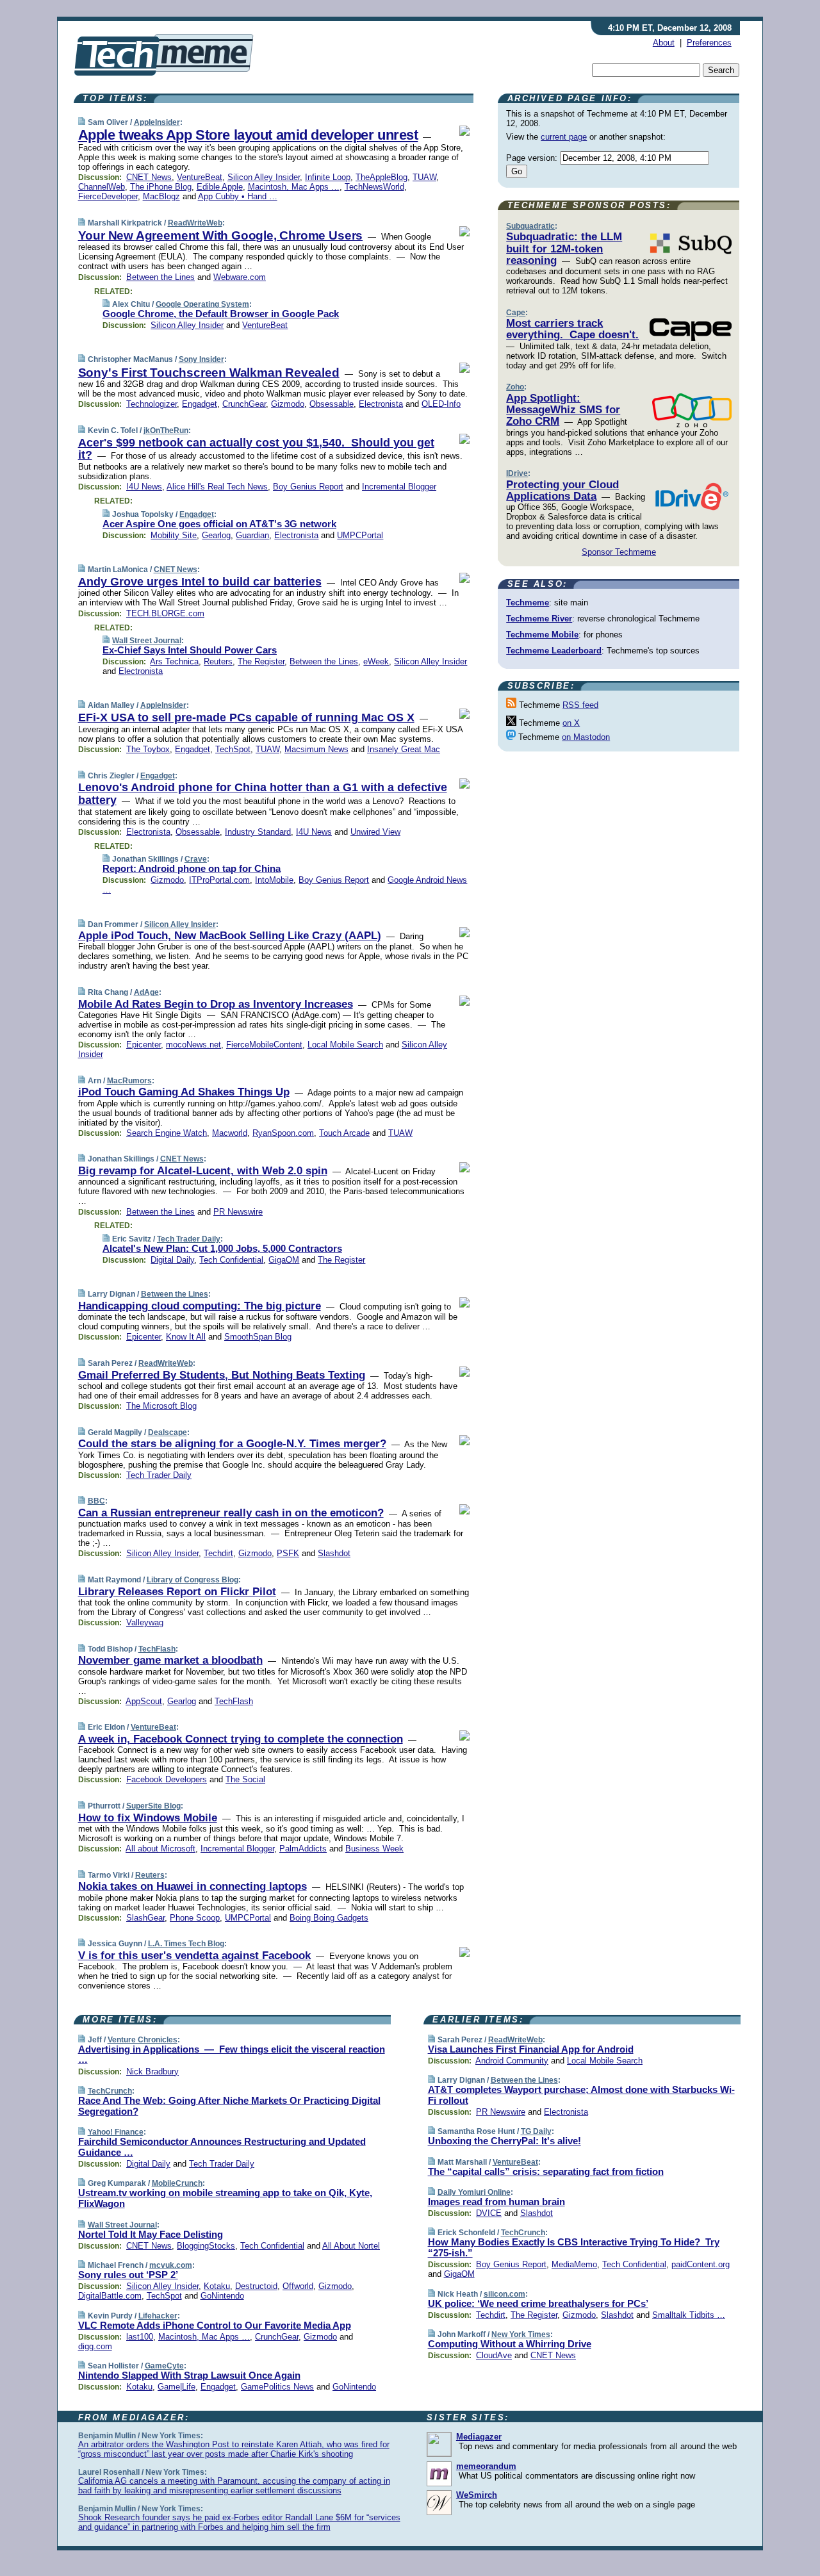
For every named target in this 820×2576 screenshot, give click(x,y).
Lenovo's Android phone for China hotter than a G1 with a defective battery (263, 794)
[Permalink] (82, 122)
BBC (96, 1501)
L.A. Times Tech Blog (186, 1944)
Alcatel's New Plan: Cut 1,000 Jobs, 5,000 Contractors (222, 1248)
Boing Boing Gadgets (329, 1918)
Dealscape (168, 1432)
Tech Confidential (231, 1260)
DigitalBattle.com (110, 2296)
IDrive (517, 473)
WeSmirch (477, 2495)
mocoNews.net (193, 1045)
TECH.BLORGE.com (165, 613)
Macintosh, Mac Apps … (294, 187)
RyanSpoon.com (283, 1133)
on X (571, 723)
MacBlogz (161, 196)
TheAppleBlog (381, 177)
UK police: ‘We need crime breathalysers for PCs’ (538, 2303)
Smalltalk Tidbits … (689, 2315)
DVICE (489, 2213)
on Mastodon (586, 737)
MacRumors (129, 1081)
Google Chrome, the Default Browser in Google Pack (221, 314)
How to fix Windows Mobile (148, 1818)
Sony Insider (201, 359)
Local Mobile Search (345, 1045)
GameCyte (164, 2366)
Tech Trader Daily (189, 1239)
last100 (140, 2337)
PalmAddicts (303, 1849)
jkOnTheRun (166, 431)
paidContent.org (701, 2264)
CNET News (149, 177)
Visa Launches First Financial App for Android (531, 2049)
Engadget (200, 404)
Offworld (298, 2286)
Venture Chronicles (143, 2040)
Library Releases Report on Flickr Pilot (177, 1592)
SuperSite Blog (153, 1806)
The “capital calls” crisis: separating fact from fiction (546, 2171)
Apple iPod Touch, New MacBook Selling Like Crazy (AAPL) (230, 936)
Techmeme (528, 603)
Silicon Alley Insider (264, 177)
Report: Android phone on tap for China (192, 868)
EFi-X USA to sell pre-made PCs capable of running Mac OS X (246, 718)
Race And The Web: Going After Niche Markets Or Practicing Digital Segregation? (229, 2106)
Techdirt (218, 1553)
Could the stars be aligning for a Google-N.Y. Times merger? (232, 1444)
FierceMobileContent (264, 1045)
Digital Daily (172, 1260)
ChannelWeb (102, 187)
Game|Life (176, 2387)
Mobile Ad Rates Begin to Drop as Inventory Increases (216, 1004)
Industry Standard (258, 832)
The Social (245, 1779)
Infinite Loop (328, 177)
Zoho (515, 387)
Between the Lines (160, 277)
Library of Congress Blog (193, 1580)
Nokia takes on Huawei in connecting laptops (193, 1886)
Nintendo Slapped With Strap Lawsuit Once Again (189, 2375)
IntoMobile (274, 880)
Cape (516, 313)
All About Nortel (351, 2246)
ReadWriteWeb (195, 223)
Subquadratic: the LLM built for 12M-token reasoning (564, 249)
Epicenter (143, 1045)
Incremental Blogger (399, 487)
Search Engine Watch (167, 1133)
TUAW (424, 177)
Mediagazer (479, 2437)
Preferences (709, 43)
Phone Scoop (195, 1918)
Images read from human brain (496, 2202)
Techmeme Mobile (542, 635)
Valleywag (145, 1622)
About (664, 43)
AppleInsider (157, 122)
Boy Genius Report (308, 487)
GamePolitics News (277, 2387)
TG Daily (536, 2131)
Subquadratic (530, 226)
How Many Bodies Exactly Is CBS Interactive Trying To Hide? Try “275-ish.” (574, 2247)
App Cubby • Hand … (238, 196)
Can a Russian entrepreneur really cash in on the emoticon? (231, 1513)
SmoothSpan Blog (258, 1337)
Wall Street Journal (147, 641)
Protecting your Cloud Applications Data (562, 490)
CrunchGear (244, 404)
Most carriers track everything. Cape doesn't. (572, 329)
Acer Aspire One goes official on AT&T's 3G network (219, 524)
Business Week (374, 1849)
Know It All (186, 1337)
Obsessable (332, 404)
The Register (261, 661)
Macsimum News (316, 749)
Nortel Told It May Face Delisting (151, 2234)
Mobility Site (174, 535)
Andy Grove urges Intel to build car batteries (200, 582)
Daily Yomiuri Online (474, 2192)
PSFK (288, 1553)
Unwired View (375, 832)
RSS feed (580, 705)
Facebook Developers (167, 1779)
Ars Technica (174, 661)
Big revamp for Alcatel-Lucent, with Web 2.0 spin (203, 1171)
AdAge (146, 992)
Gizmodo (288, 404)
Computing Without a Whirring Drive (510, 2344)
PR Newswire (238, 1212)
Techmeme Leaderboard (554, 651)
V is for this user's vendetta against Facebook (194, 1956)
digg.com (95, 2346)
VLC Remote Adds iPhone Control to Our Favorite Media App (215, 2325)
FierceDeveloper (108, 196)
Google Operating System (202, 304)
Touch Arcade (344, 1133)
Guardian (252, 535)
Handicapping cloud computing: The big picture (200, 1306)
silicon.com (504, 2294)
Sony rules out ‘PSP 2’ (128, 2275)
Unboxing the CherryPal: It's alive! (504, 2141)
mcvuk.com (171, 2265)
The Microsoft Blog (161, 1406)
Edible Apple (220, 187)
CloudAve (494, 2355)
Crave (196, 859)
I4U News (144, 487)
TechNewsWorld (374, 187)
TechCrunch (110, 2091)
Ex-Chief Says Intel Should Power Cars (190, 650)
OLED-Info (441, 404)
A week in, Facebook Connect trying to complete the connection (241, 1739)
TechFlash (157, 1649)
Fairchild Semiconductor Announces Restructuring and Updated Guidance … (222, 2147)
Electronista (381, 404)
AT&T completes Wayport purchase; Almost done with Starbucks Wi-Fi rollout (581, 2095)
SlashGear (145, 1918)
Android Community (512, 2061)
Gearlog (216, 535)
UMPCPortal (360, 535)
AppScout (144, 1701)
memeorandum (486, 2466)
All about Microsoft (160, 1849)
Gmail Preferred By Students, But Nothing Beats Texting (222, 1375)
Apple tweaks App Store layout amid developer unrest (248, 135)
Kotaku (217, 2286)
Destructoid (256, 2286)
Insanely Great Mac (404, 749)
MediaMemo (574, 2264)
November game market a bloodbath (170, 1660)
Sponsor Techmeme (619, 552)
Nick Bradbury (152, 2071)
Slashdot (334, 1553)
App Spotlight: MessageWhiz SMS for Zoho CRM (563, 410)
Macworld (230, 1133)
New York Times (521, 2334)
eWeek (376, 661)
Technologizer (152, 404)
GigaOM (284, 1260)
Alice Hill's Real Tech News (217, 487)
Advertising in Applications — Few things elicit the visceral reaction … (232, 2055)
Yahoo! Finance (116, 2132)
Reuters (218, 661)
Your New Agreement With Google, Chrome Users (221, 235)
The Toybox (148, 749)
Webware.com (240, 277)
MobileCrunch (177, 2183)
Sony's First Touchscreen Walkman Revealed (209, 373)
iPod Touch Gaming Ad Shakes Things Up (184, 1092)
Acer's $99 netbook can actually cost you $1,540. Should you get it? (256, 449)
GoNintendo (222, 2296)
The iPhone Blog (161, 187)
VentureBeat (200, 177)
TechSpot (233, 749)
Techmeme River (539, 619)
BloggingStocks (206, 2246)
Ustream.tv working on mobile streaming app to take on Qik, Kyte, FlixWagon (225, 2198)
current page (564, 137)
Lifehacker (158, 2316)
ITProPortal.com (219, 880)
